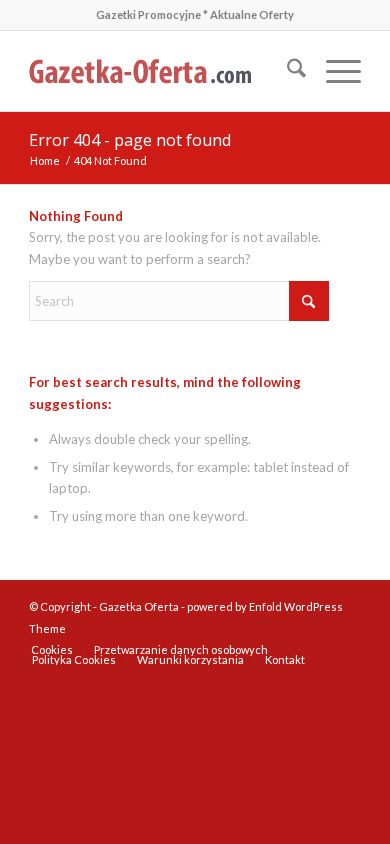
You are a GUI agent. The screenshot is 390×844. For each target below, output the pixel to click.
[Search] (286, 71)
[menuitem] (286, 71)
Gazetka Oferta (139, 606)
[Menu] (333, 71)
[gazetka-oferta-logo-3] (161, 71)
